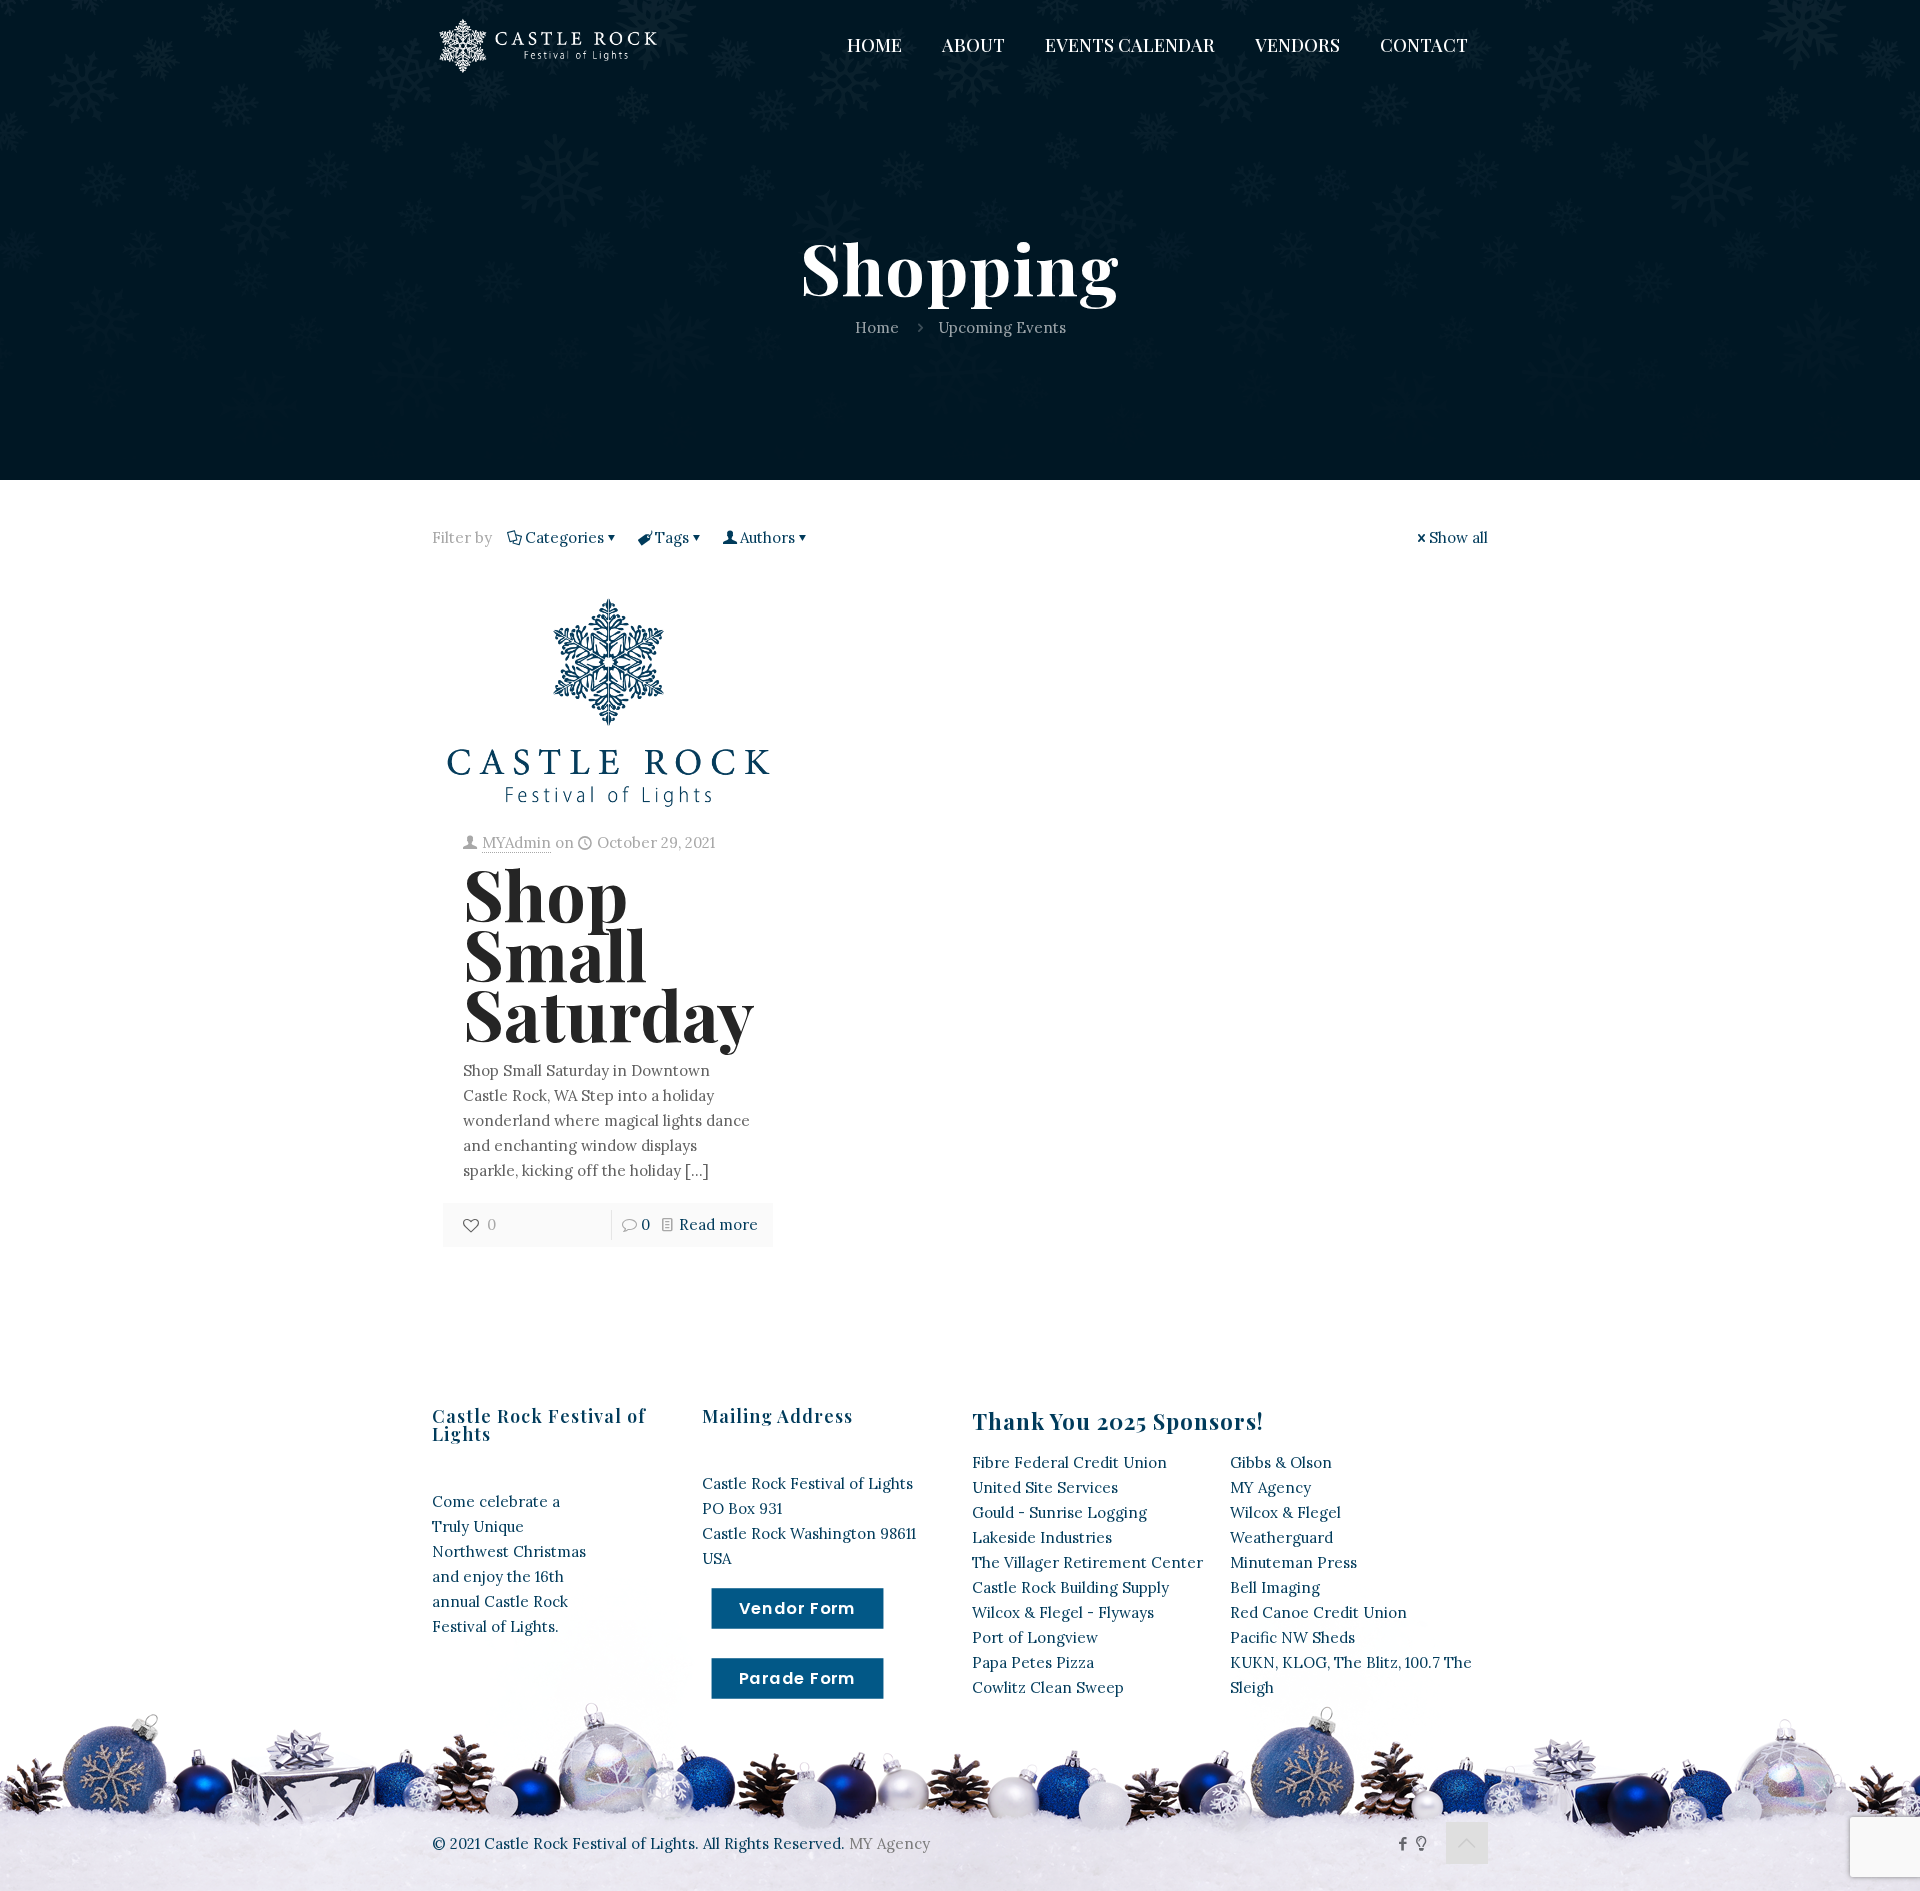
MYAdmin (516, 842)
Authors (767, 537)
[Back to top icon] (1467, 1843)
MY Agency (889, 1843)
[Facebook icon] (1402, 1843)
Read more (718, 1224)
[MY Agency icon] (1421, 1843)
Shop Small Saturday (609, 953)
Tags (672, 537)
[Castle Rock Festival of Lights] (552, 45)
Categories (564, 537)
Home (877, 327)
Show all (1458, 537)
